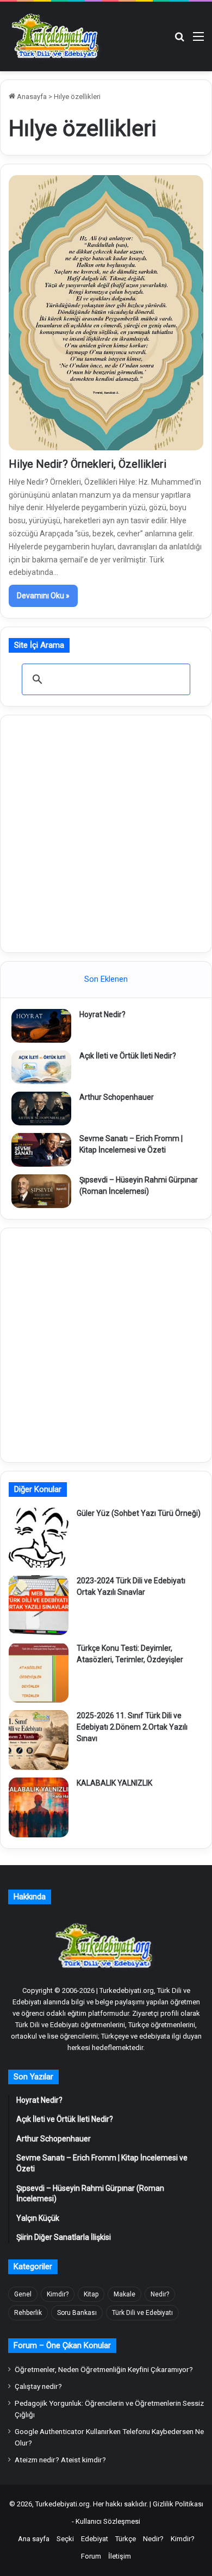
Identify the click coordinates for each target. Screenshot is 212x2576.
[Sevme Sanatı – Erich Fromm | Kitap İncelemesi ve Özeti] (41, 1150)
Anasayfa (31, 97)
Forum (91, 2556)
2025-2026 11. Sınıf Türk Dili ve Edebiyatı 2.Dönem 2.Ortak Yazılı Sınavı (132, 1727)
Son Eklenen (106, 979)
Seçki (65, 2539)
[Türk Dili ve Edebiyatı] (57, 36)
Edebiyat (95, 2539)
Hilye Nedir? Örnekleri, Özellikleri (88, 464)
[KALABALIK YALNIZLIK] (39, 1807)
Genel (23, 2294)
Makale (124, 2294)
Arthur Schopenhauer (117, 1097)
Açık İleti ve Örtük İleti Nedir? (128, 1056)
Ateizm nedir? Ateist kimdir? (60, 2460)
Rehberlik (28, 2313)
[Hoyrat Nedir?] (41, 1026)
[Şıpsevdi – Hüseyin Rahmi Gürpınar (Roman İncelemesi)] (41, 1191)
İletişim (120, 2556)
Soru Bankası (77, 2313)
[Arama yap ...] (179, 41)
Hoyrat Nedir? (102, 1014)
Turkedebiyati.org (63, 2504)
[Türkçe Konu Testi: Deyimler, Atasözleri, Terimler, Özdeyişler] (39, 1673)
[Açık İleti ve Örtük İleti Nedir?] (41, 1067)
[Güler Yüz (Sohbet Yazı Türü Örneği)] (39, 1538)
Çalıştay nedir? (38, 2386)
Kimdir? (58, 2294)
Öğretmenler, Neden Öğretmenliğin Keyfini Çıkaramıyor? (104, 2369)
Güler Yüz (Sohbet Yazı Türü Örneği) (139, 1513)
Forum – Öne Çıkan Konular (62, 2345)
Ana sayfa (34, 2539)
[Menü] (198, 41)
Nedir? (160, 2294)
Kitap (91, 2294)
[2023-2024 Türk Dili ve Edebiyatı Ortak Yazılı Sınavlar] (39, 1605)
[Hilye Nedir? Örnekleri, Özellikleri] (106, 312)
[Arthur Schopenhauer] (41, 1109)
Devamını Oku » (43, 596)
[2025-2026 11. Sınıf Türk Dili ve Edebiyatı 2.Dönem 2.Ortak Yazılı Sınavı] (39, 1740)
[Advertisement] (106, 832)
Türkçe (126, 2539)
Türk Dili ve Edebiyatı (142, 2313)
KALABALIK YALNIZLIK (114, 1783)
